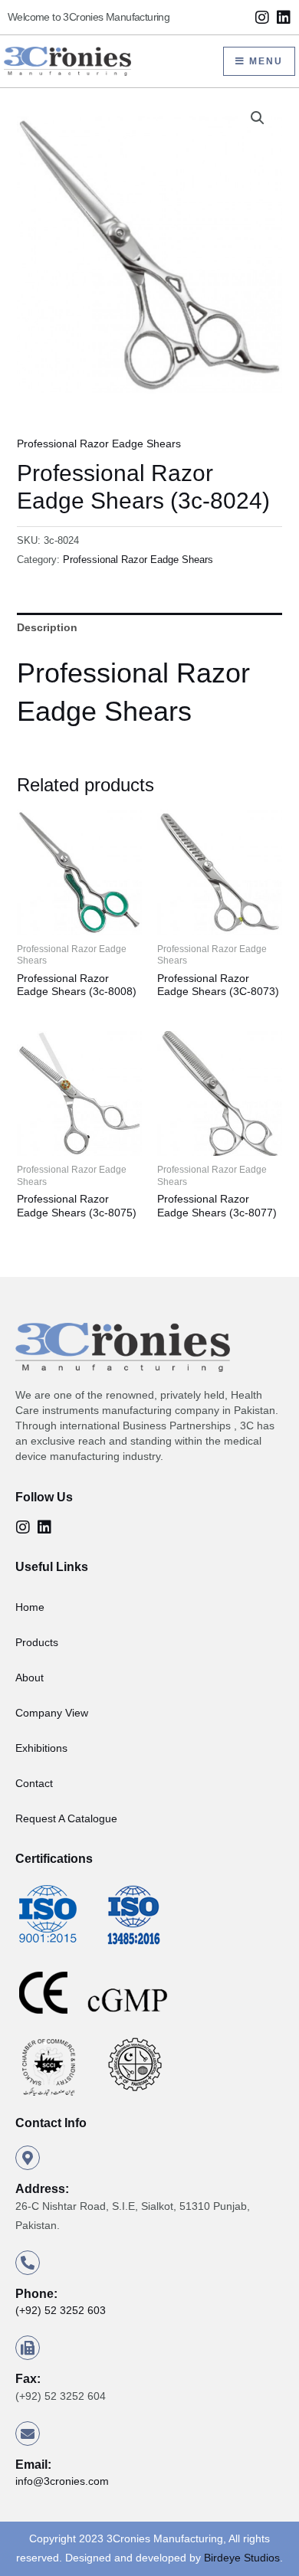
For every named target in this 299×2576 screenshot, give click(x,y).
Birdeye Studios (242, 2558)
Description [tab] (47, 627)
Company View (52, 1713)
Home (30, 1607)
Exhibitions (41, 1748)
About (30, 1678)
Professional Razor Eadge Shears (99, 444)
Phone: (36, 2294)
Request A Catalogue (66, 1818)
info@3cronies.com (62, 2481)
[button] (258, 118)
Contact (34, 1783)
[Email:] (28, 2434)
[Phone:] (28, 2263)
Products (37, 1642)
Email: (33, 2465)
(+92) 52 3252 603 (61, 2310)
